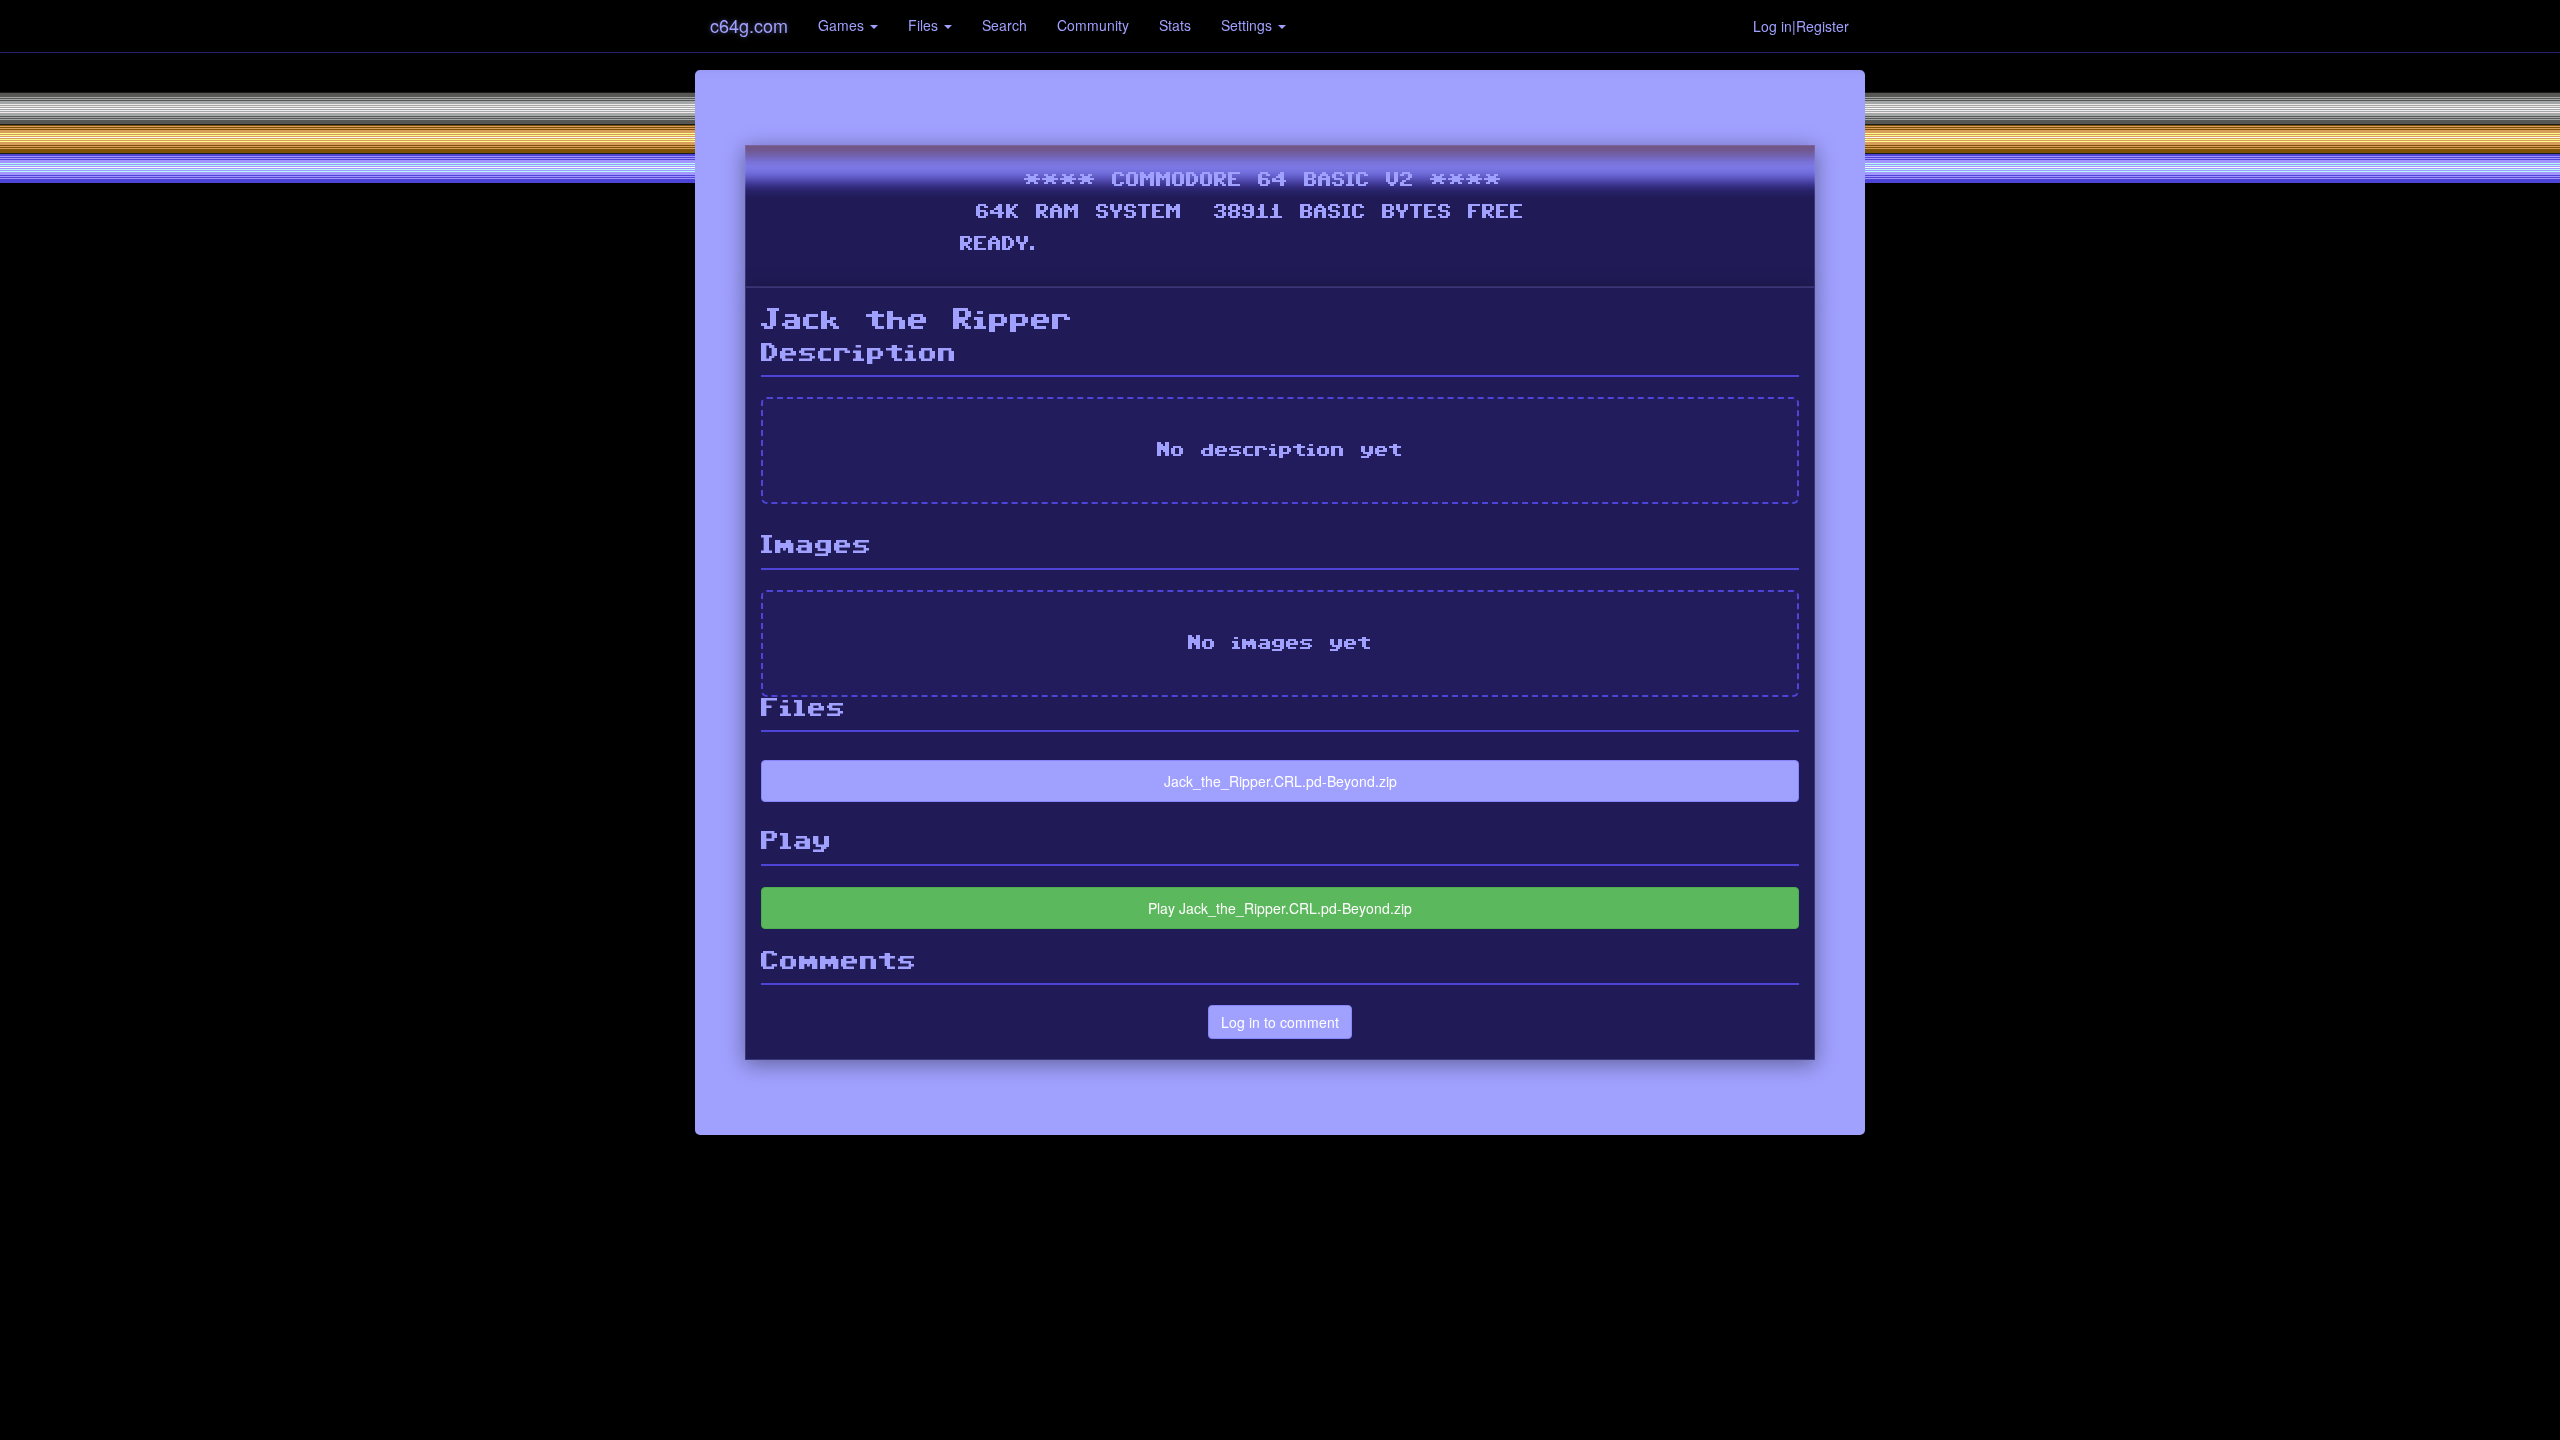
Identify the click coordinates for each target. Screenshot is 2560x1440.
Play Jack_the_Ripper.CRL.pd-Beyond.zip (1280, 908)
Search (1004, 25)
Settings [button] (1248, 25)
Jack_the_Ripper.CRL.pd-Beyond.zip (1280, 781)
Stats (1175, 25)
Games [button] (843, 25)
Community (1093, 25)
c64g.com (749, 25)
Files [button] (925, 25)
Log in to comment (1280, 1022)
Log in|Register (1801, 26)
